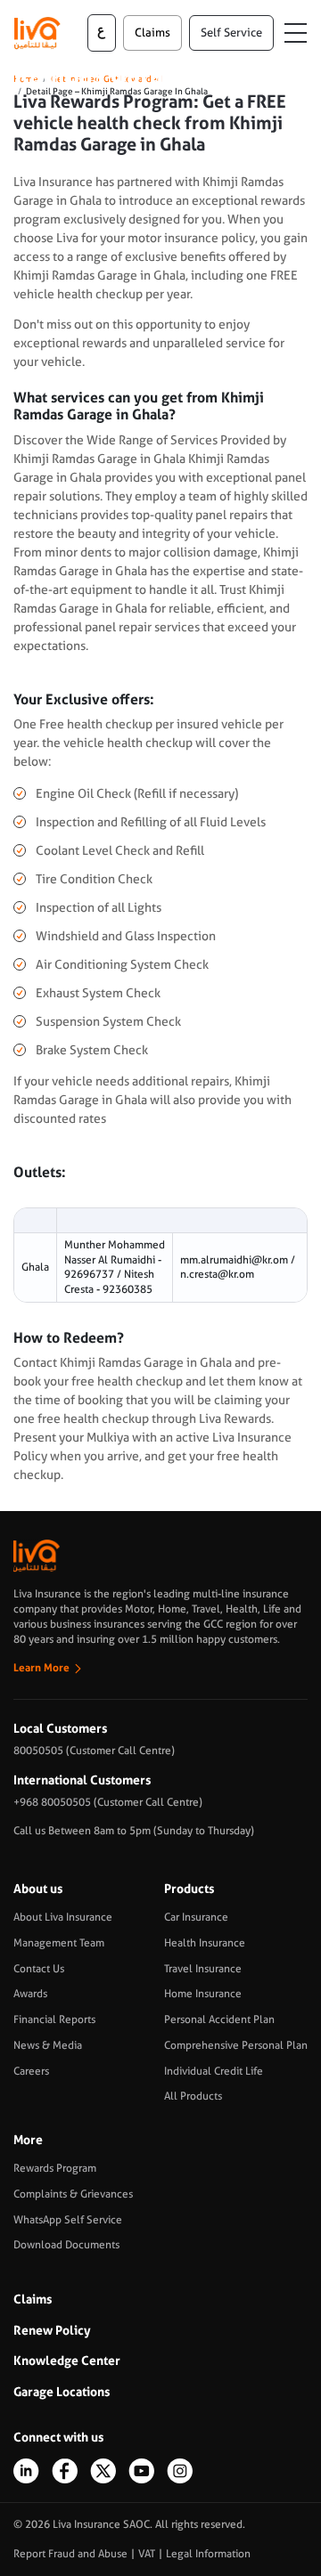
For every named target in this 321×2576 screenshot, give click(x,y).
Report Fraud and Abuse (70, 2554)
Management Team (59, 1943)
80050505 (38, 1751)
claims (152, 33)
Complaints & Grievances (73, 2194)
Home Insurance (203, 1994)
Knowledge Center (67, 2361)
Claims (33, 2299)
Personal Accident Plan (219, 2019)
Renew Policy (52, 2330)
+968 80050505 (52, 1802)
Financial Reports (54, 2019)
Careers (31, 2071)
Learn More (41, 1668)
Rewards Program (55, 2168)
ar (102, 33)
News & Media (48, 2045)
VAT (147, 2554)
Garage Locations (62, 2392)
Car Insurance (196, 1917)
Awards (30, 1994)
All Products (193, 2096)
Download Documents (66, 2245)
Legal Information (208, 2554)
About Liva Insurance (63, 1917)
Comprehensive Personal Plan (236, 2045)
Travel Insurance (203, 1969)
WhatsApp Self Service (68, 2220)
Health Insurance (205, 1943)
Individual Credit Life (214, 2071)
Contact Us (39, 1969)
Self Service (231, 33)
